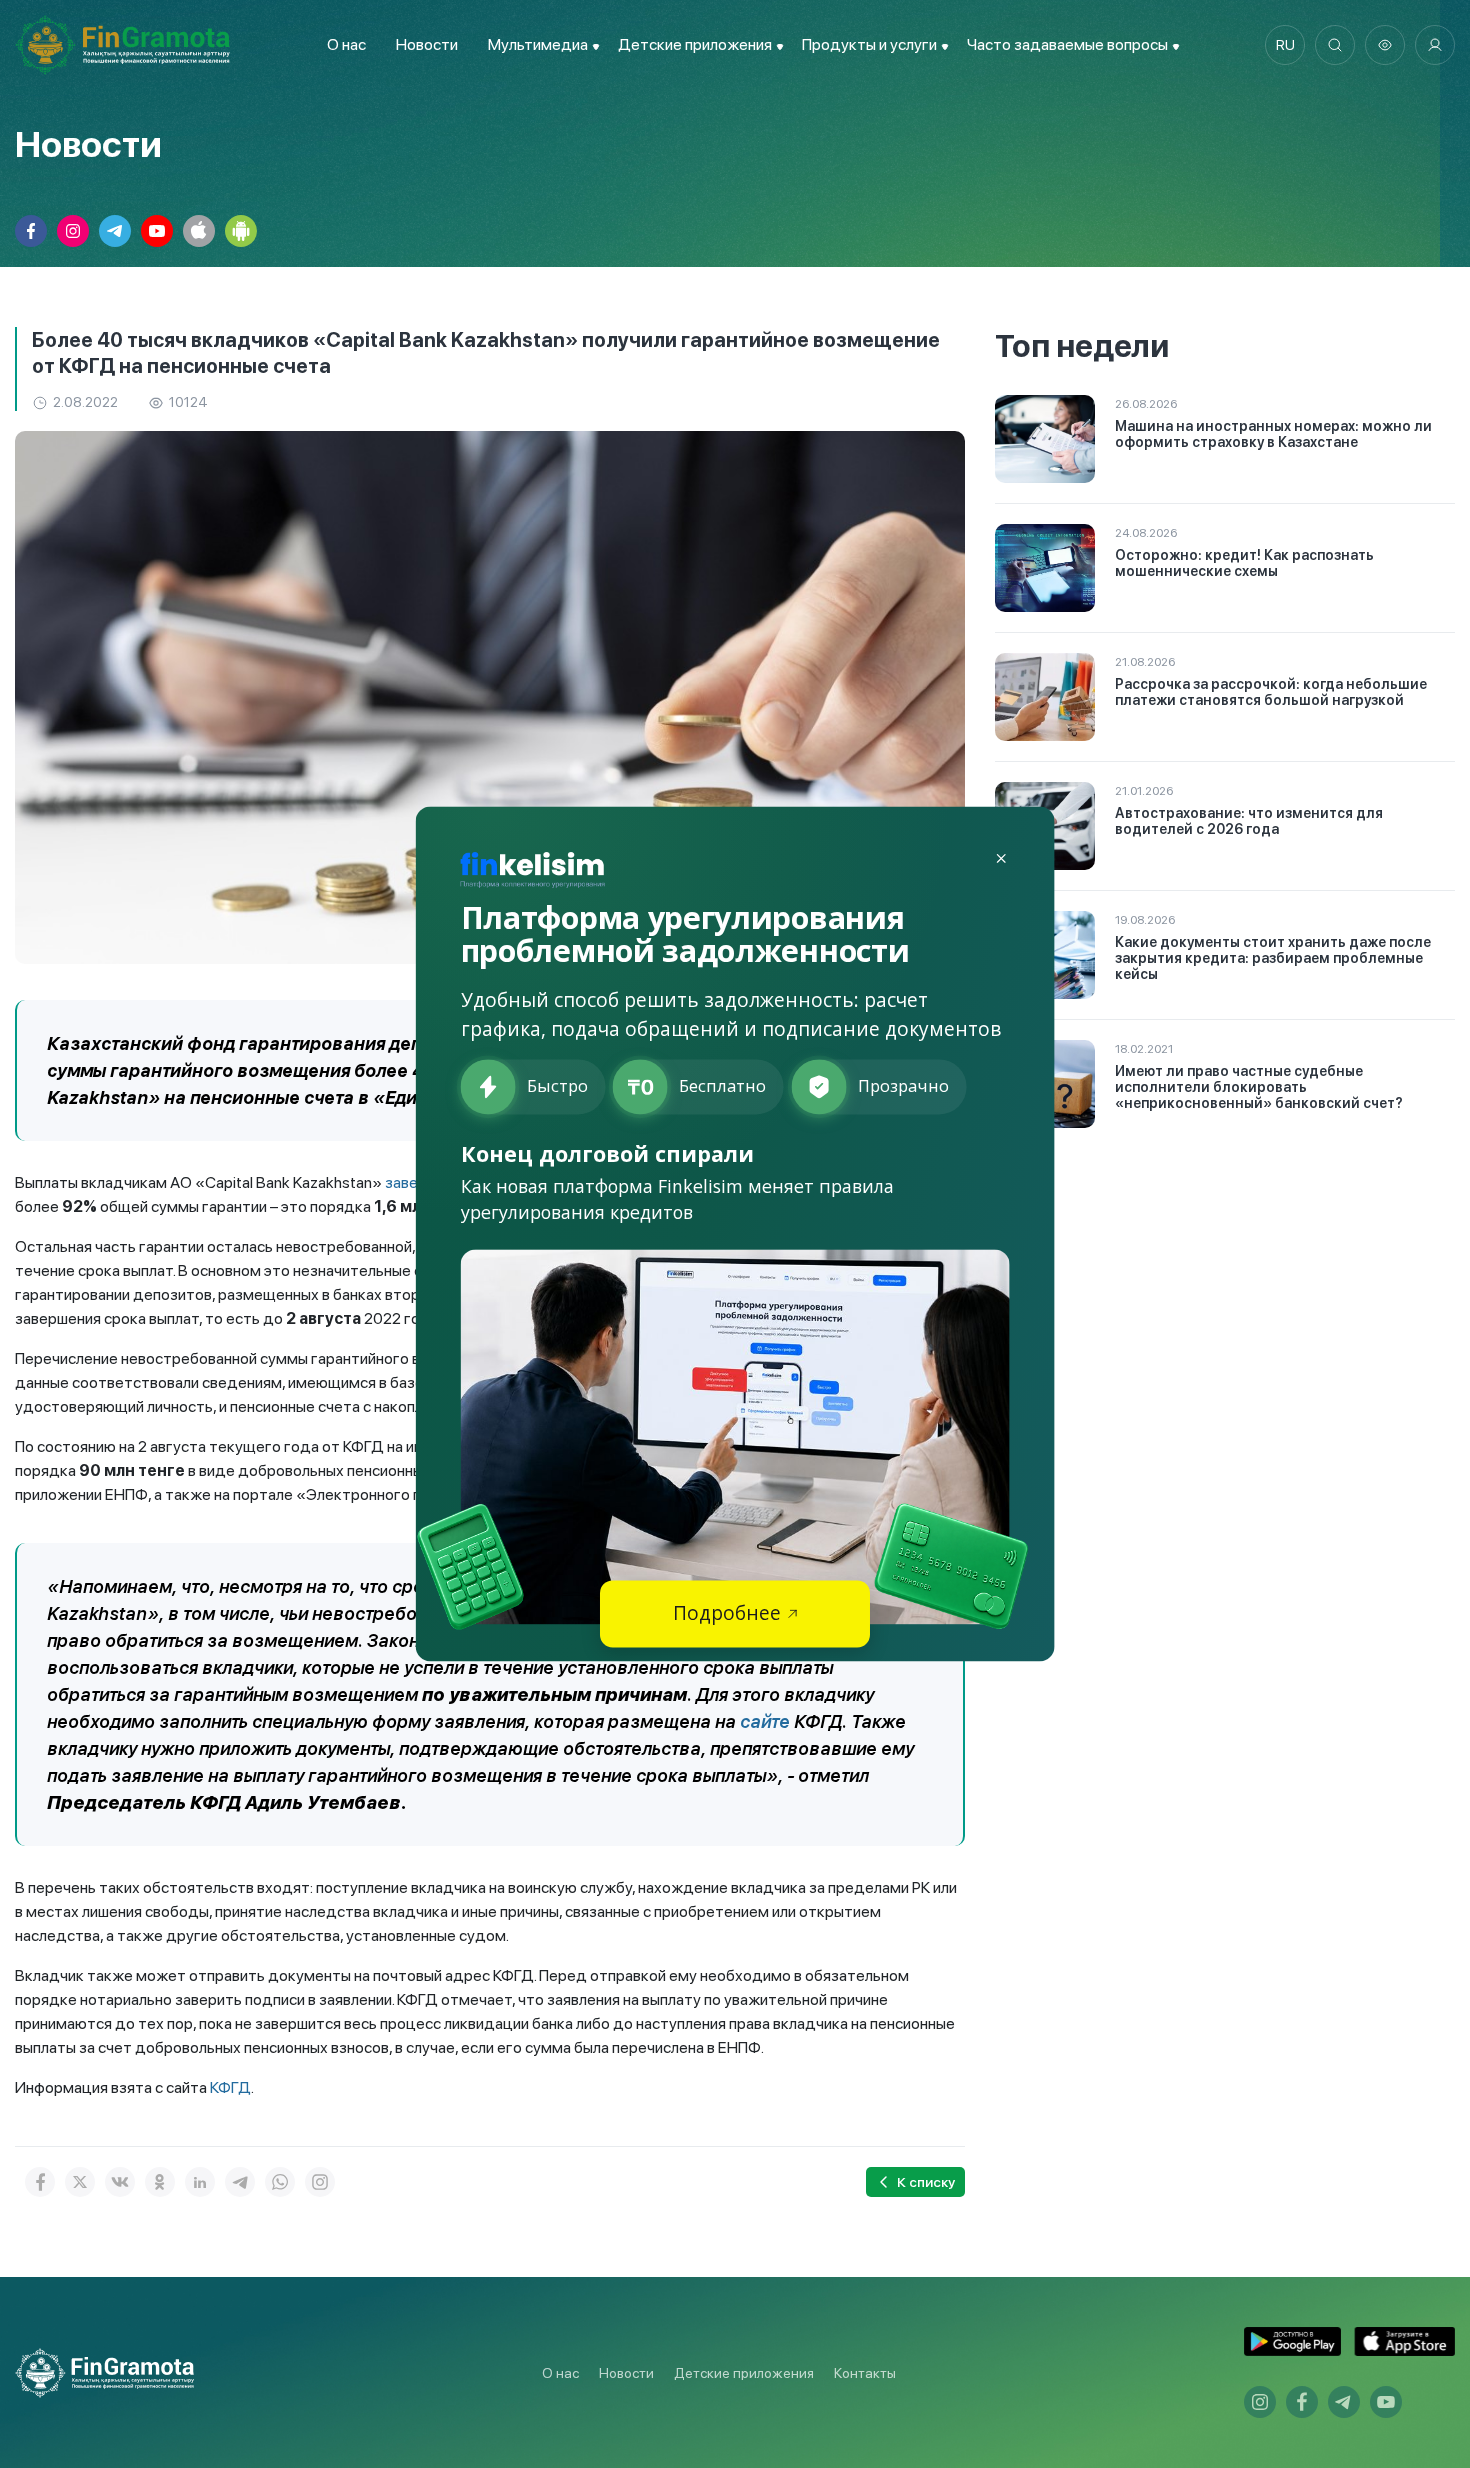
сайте (765, 1721)
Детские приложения (744, 2373)
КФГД (230, 2087)
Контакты (865, 2373)
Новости (427, 44)
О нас (346, 44)
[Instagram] (320, 2182)
